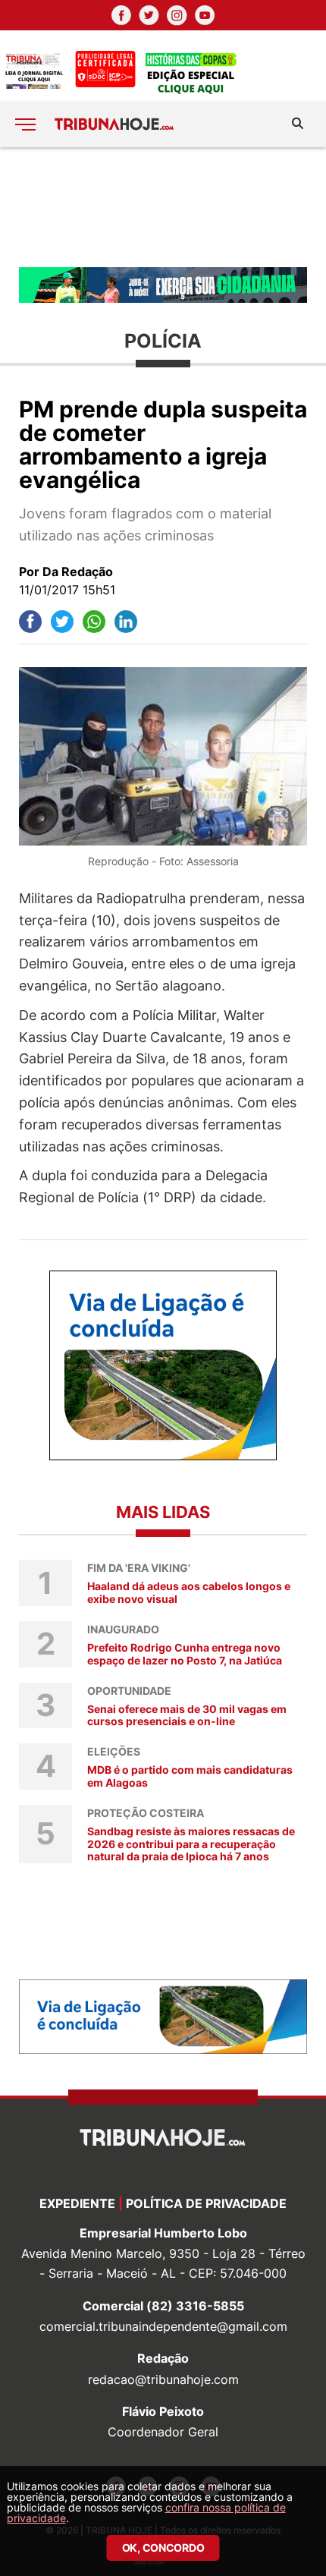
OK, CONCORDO (163, 2548)
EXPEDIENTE (77, 2203)
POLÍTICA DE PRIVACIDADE (206, 2203)
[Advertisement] (163, 206)
